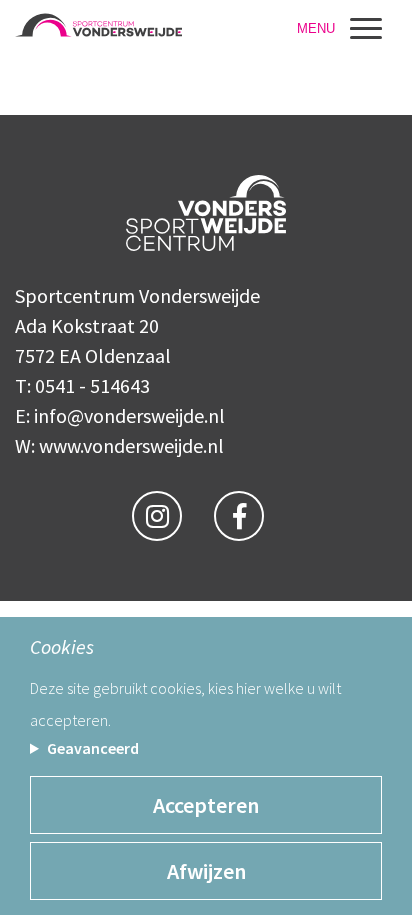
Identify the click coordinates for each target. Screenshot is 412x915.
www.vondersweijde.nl (131, 445)
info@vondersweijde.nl (129, 415)
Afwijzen (206, 871)
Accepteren (206, 805)
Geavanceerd (93, 748)
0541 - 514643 (92, 385)
